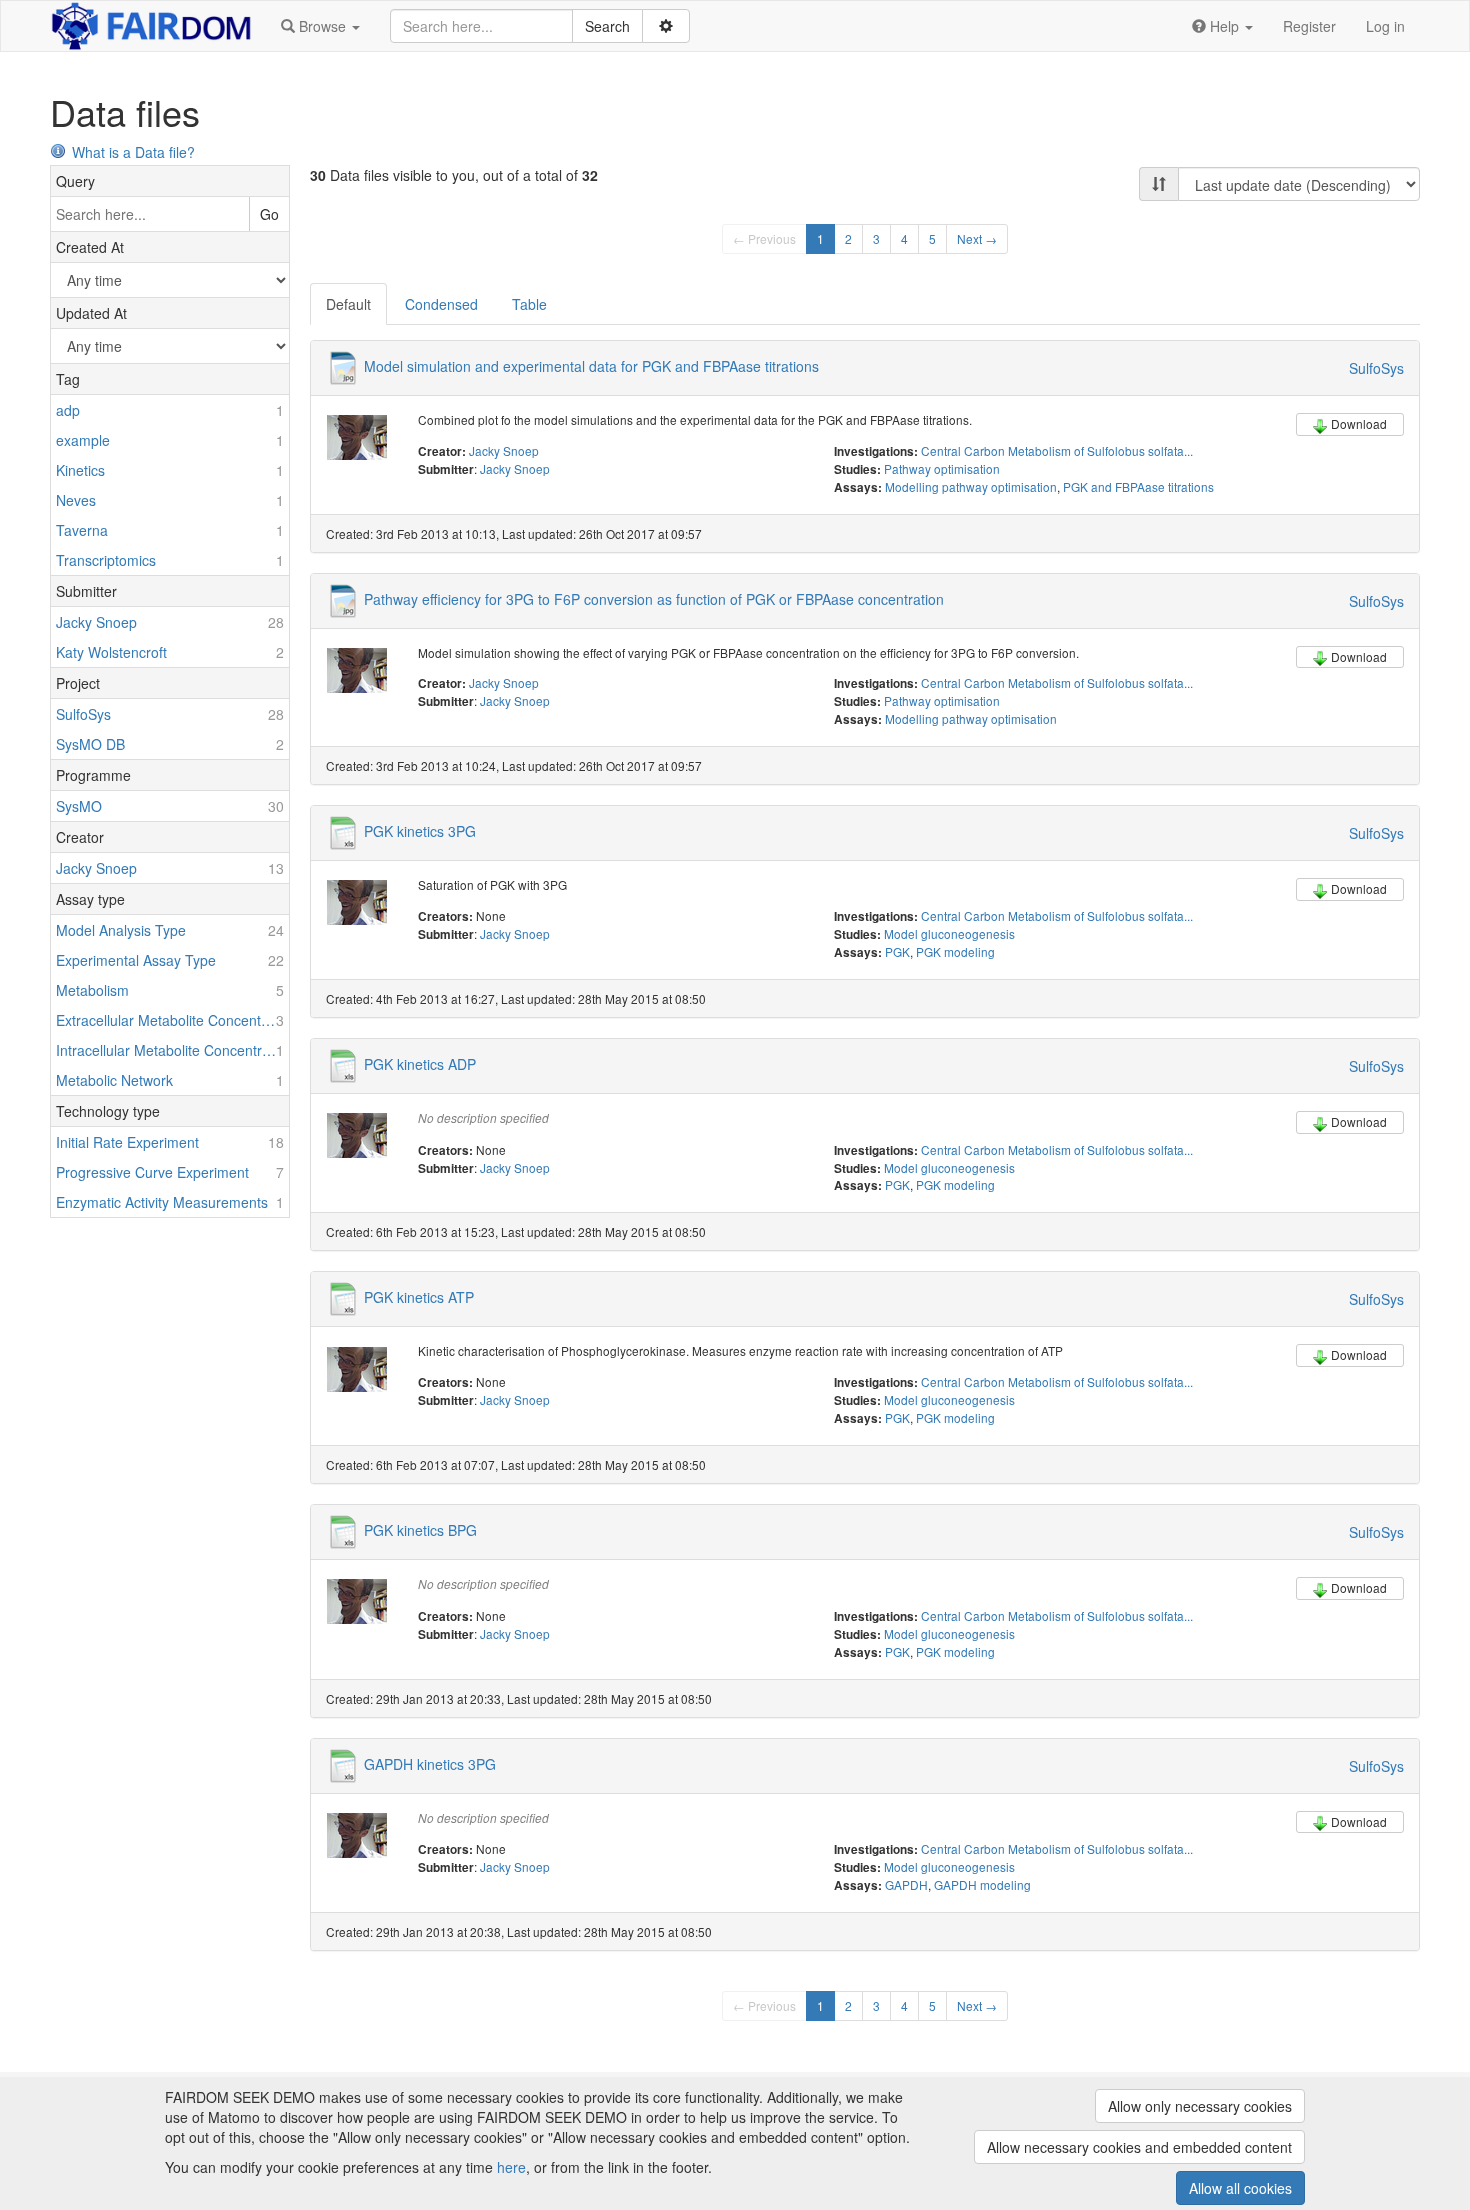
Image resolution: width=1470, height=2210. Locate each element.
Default (348, 304)
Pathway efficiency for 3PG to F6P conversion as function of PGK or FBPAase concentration (654, 598)
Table (529, 304)
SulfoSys (1376, 368)
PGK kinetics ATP (419, 1297)
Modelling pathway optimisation (971, 486)
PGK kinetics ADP (420, 1063)
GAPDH (906, 1884)
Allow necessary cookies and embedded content (1139, 2147)
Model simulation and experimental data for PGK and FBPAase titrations (591, 366)
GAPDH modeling (982, 1884)
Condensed (441, 304)
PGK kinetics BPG (420, 1530)
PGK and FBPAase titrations (1138, 486)
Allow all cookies (1240, 2188)
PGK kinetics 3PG (420, 831)
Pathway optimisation (942, 468)
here (511, 2167)
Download (1359, 423)
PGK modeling (955, 951)
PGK (897, 951)
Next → (977, 238)
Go (269, 214)
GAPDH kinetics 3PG (430, 1763)
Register (1309, 26)
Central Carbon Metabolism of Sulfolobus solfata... (1057, 450)
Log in (1385, 26)
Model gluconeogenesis (949, 933)
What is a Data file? (133, 152)
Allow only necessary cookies (1200, 2106)
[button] (320, 26)
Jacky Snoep (504, 450)
